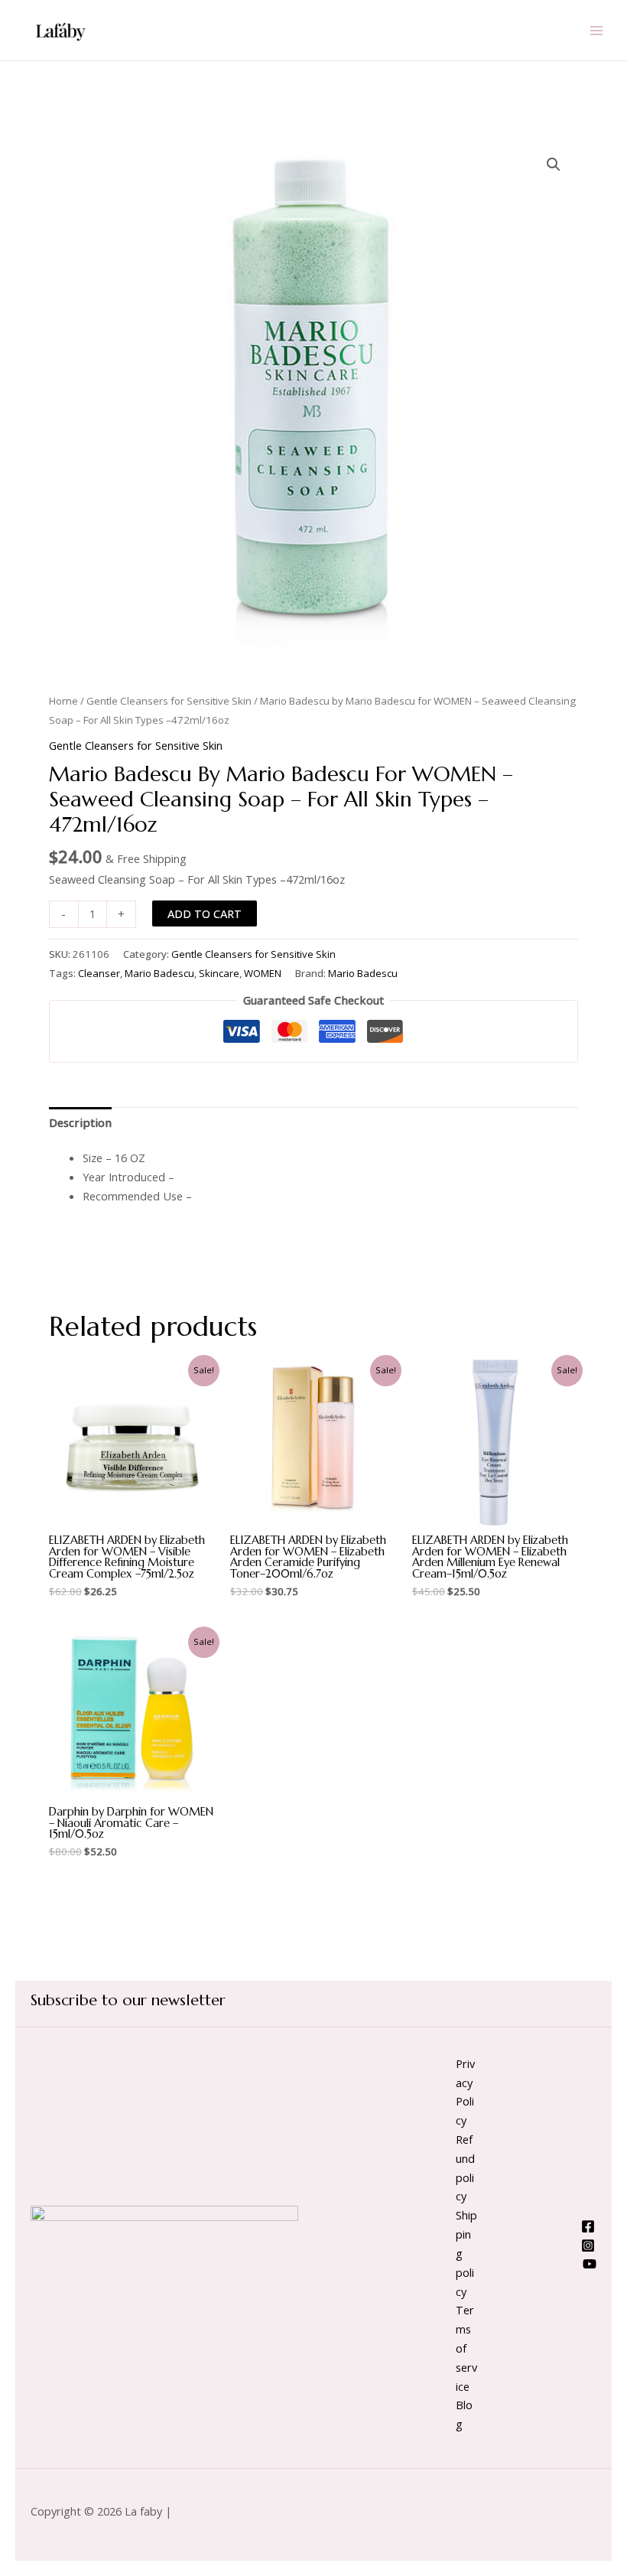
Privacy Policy (465, 2092)
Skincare (219, 973)
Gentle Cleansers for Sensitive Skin (169, 701)
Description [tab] (80, 1122)
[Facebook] (588, 2226)
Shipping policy (466, 2253)
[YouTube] (590, 2264)
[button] (554, 164)
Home (63, 701)
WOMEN (263, 973)
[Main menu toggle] (596, 30)
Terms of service (466, 2348)
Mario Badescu (159, 973)
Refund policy (465, 2167)
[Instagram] (588, 2245)
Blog (464, 2414)
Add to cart (205, 913)
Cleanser (99, 973)
